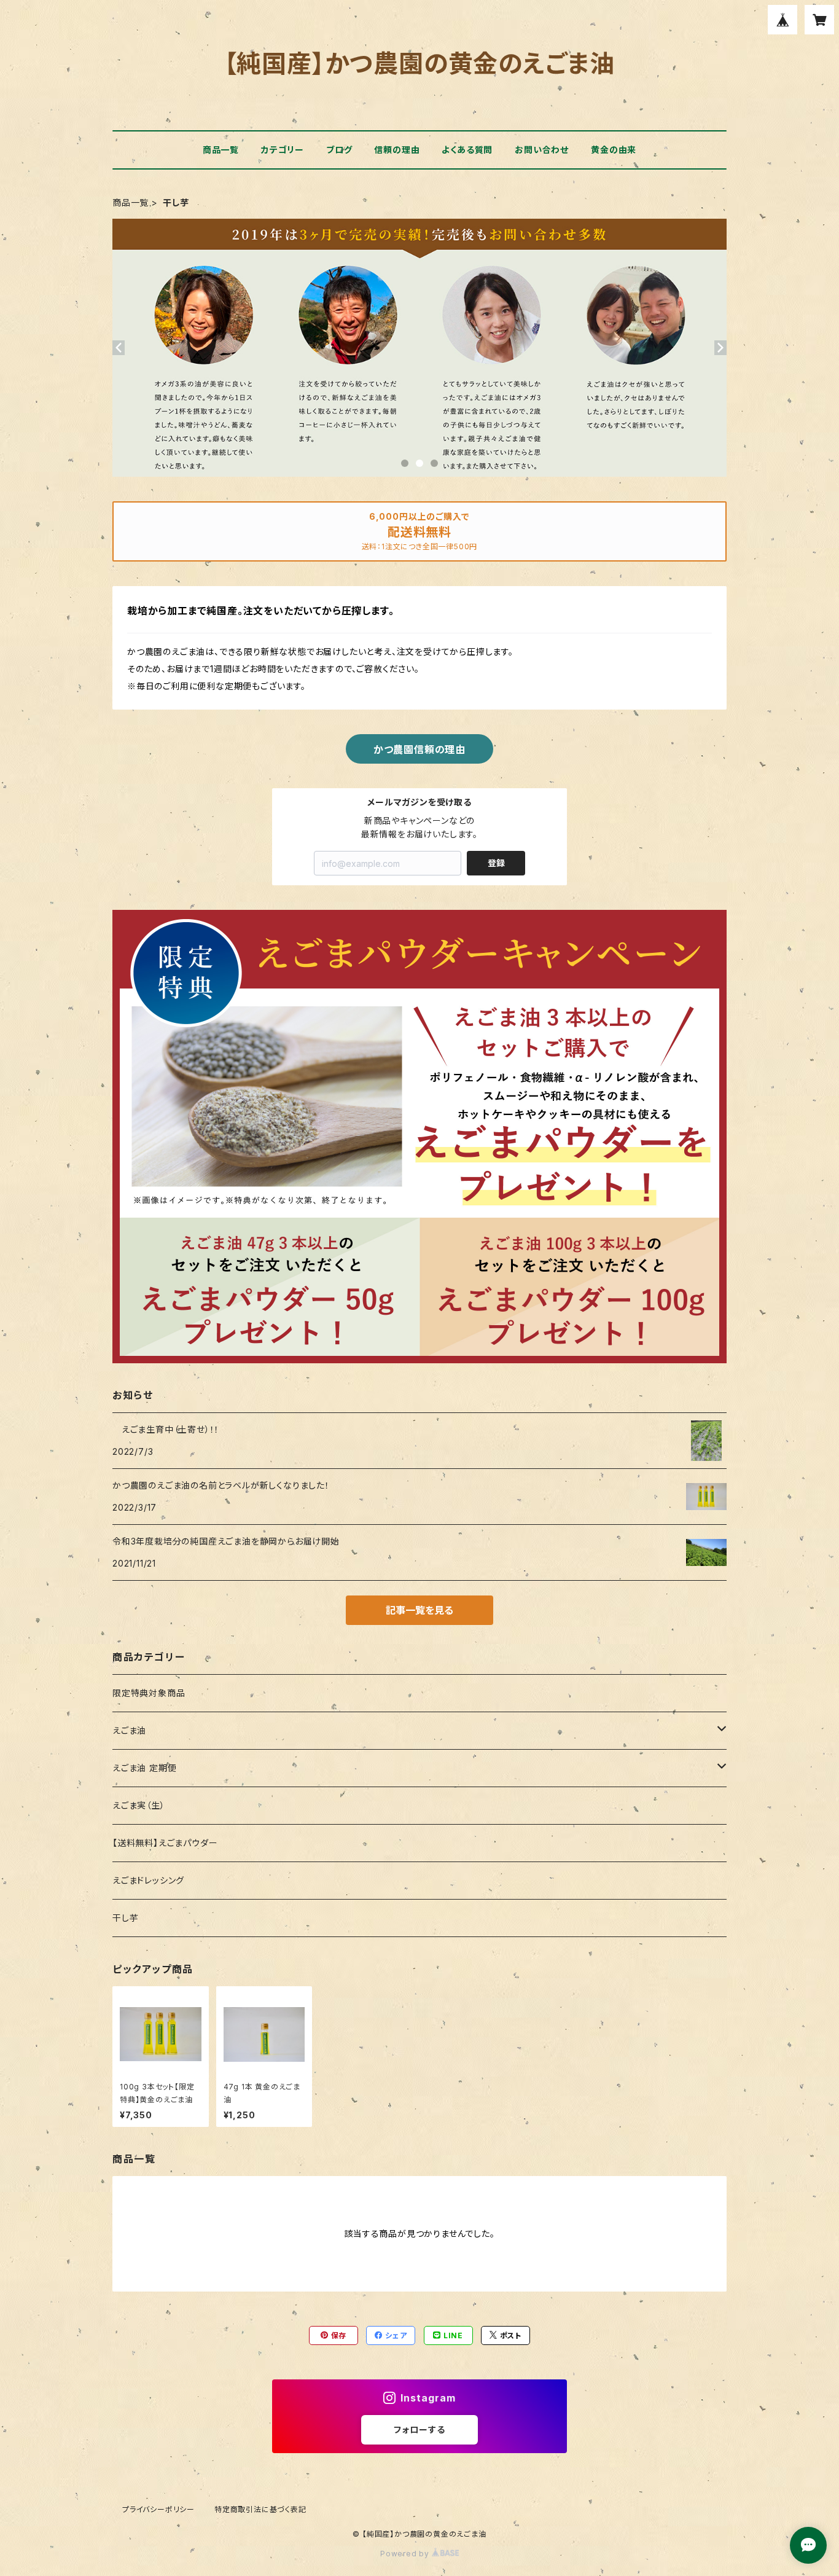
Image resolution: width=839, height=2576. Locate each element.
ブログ (339, 150)
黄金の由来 (614, 150)
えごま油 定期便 (144, 1768)
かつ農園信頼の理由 (419, 750)
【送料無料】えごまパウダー (165, 1843)
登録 (496, 863)
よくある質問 (467, 150)
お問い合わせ (542, 150)
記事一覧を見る (419, 1610)
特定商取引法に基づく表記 (260, 2509)
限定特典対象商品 (149, 1693)
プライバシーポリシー (158, 2509)
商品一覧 (221, 150)
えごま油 (129, 1730)
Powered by (406, 2554)
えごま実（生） (139, 1805)
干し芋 (125, 1918)
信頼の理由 (397, 150)
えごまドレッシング (148, 1880)
